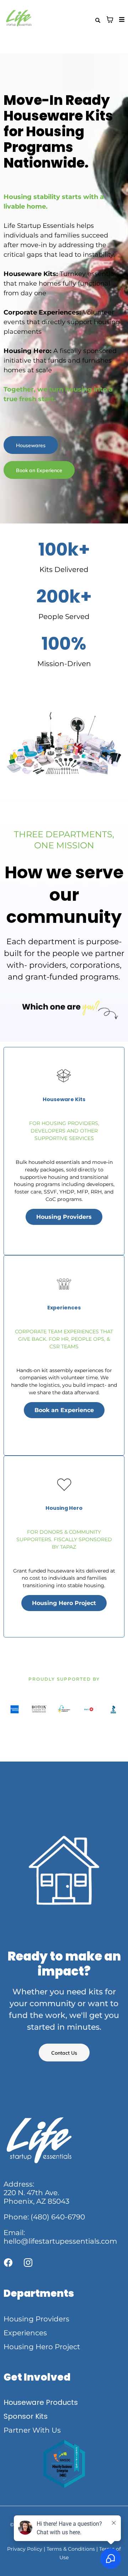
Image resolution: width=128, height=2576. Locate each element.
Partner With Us (32, 2430)
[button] (121, 20)
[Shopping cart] (110, 20)
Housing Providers (36, 2319)
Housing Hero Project (42, 2347)
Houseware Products (41, 2402)
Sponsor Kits (26, 2416)
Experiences (25, 2333)
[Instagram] (28, 2263)
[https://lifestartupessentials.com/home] (34, 20)
